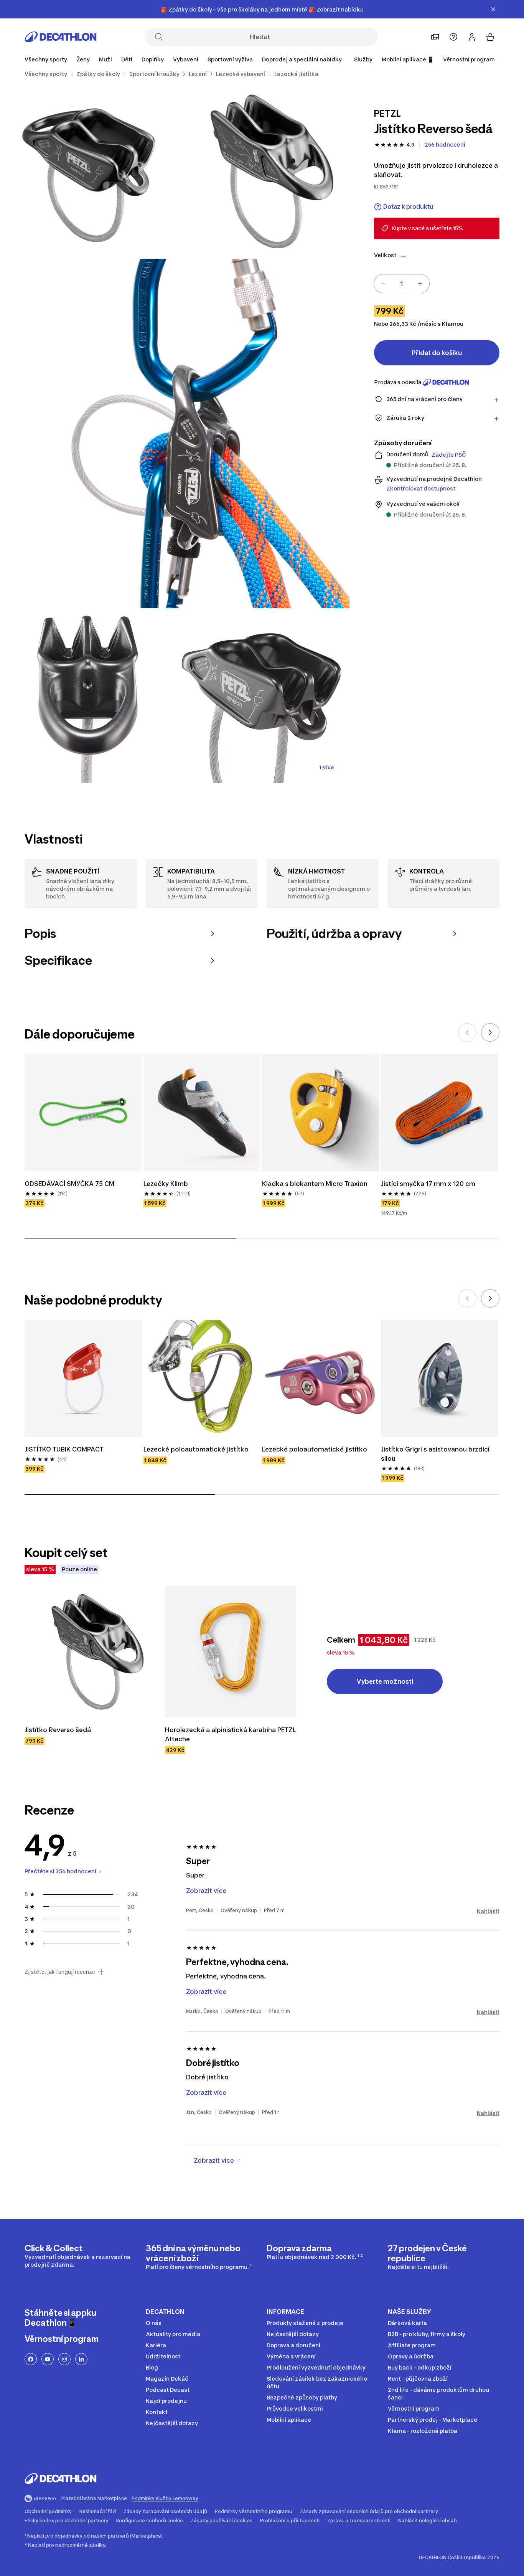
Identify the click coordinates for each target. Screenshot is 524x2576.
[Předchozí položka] (467, 1032)
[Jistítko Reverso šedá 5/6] (262, 696)
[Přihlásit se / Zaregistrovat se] (472, 37)
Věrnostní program (469, 59)
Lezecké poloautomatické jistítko (196, 1449)
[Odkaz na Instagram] (64, 2359)
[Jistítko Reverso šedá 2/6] (87, 171)
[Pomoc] (453, 37)
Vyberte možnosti (385, 1681)
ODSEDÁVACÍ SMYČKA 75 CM (69, 1184)
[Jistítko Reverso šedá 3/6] (175, 433)
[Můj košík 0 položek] (490, 37)
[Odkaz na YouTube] (48, 2359)
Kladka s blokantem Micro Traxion (315, 1184)
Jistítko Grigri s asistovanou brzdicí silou (436, 1454)
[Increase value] (420, 284)
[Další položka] (490, 1032)
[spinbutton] (402, 284)
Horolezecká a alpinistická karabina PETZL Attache (231, 1734)
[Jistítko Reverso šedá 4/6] (87, 696)
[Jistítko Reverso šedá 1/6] (262, 171)
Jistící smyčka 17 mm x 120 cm (428, 1184)
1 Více (326, 767)
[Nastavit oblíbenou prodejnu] (435, 37)
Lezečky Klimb (166, 1184)
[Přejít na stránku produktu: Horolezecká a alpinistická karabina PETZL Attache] (231, 1652)
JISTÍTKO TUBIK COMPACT (64, 1449)
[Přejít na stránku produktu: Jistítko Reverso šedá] (90, 1652)
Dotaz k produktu (408, 207)
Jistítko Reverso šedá (58, 1730)
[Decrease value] (383, 284)
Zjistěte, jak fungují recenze (60, 1972)
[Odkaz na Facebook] (31, 2359)
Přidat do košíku (437, 353)
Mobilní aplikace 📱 (408, 59)
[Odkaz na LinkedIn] (81, 2359)
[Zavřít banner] (493, 9)
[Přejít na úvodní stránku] (61, 37)
